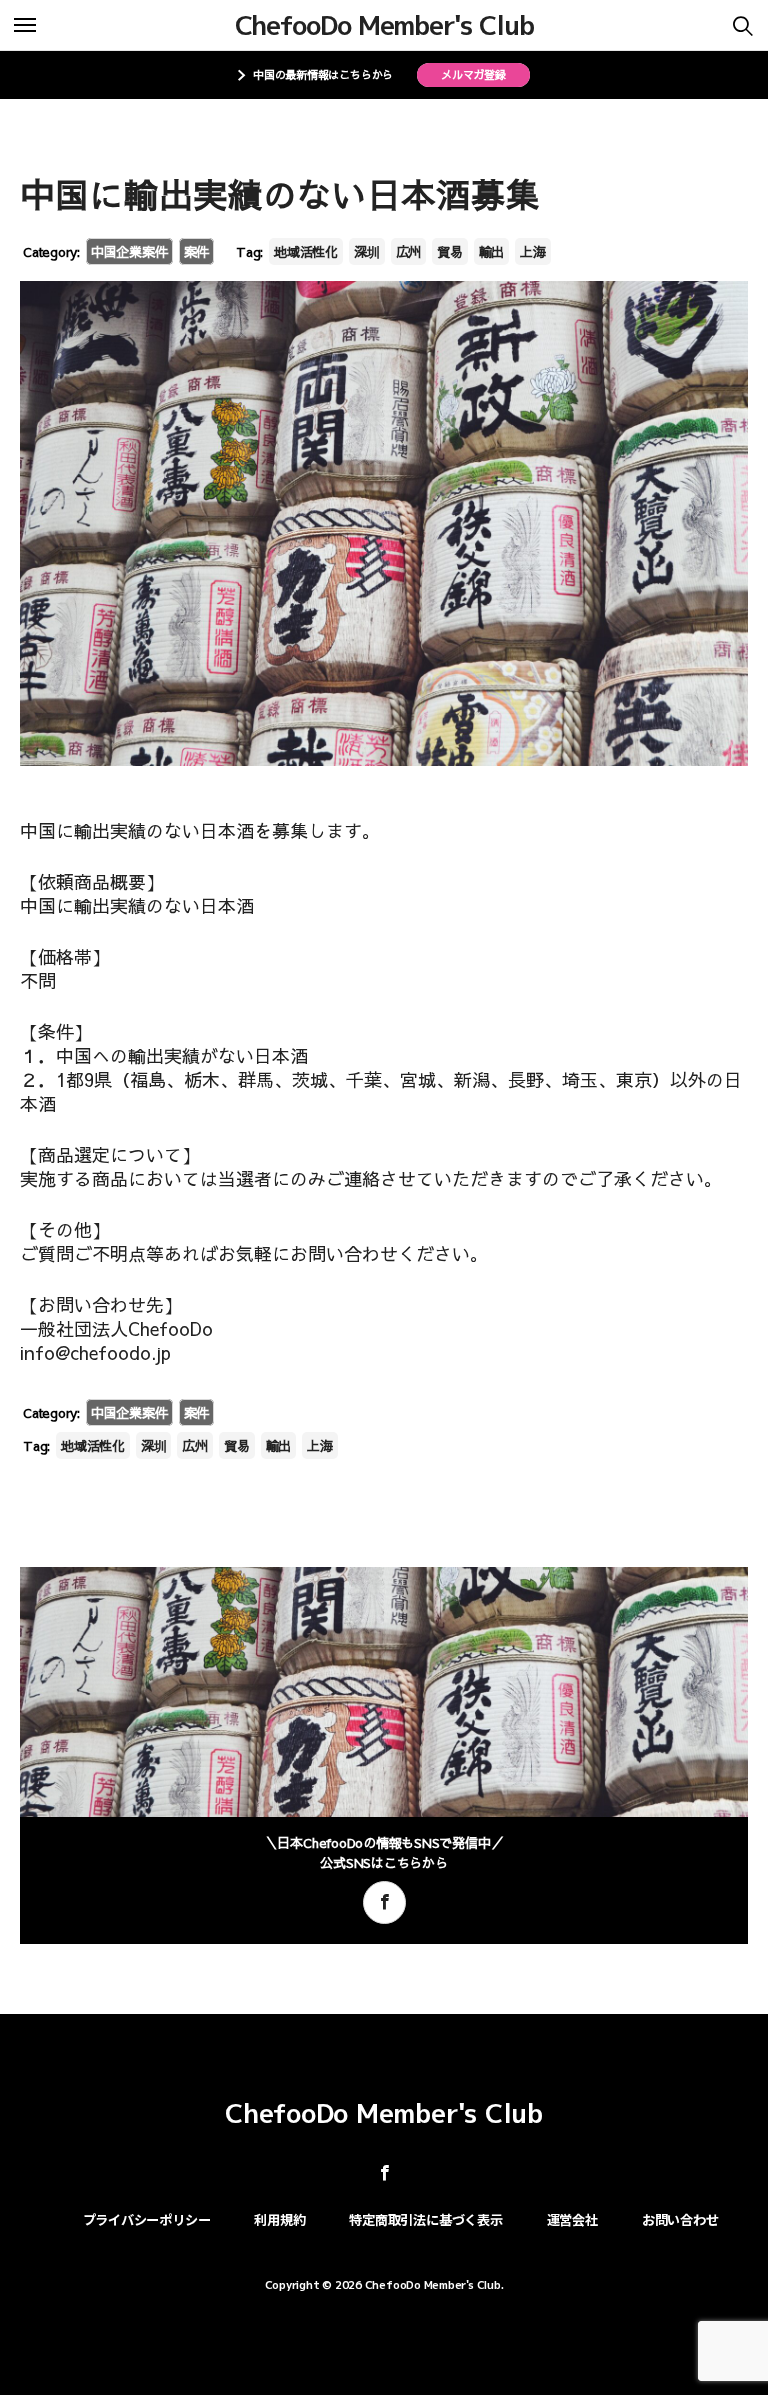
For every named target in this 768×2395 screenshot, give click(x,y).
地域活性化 (306, 251)
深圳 (367, 251)
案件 (197, 251)
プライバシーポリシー (147, 2219)
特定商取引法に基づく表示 (425, 2219)
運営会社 (572, 2219)
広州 (409, 251)
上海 (533, 251)
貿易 (450, 251)
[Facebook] (384, 1902)
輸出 (492, 251)
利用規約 (279, 2219)
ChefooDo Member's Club (384, 25)
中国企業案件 (129, 251)
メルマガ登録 (473, 74)
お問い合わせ (680, 2219)
